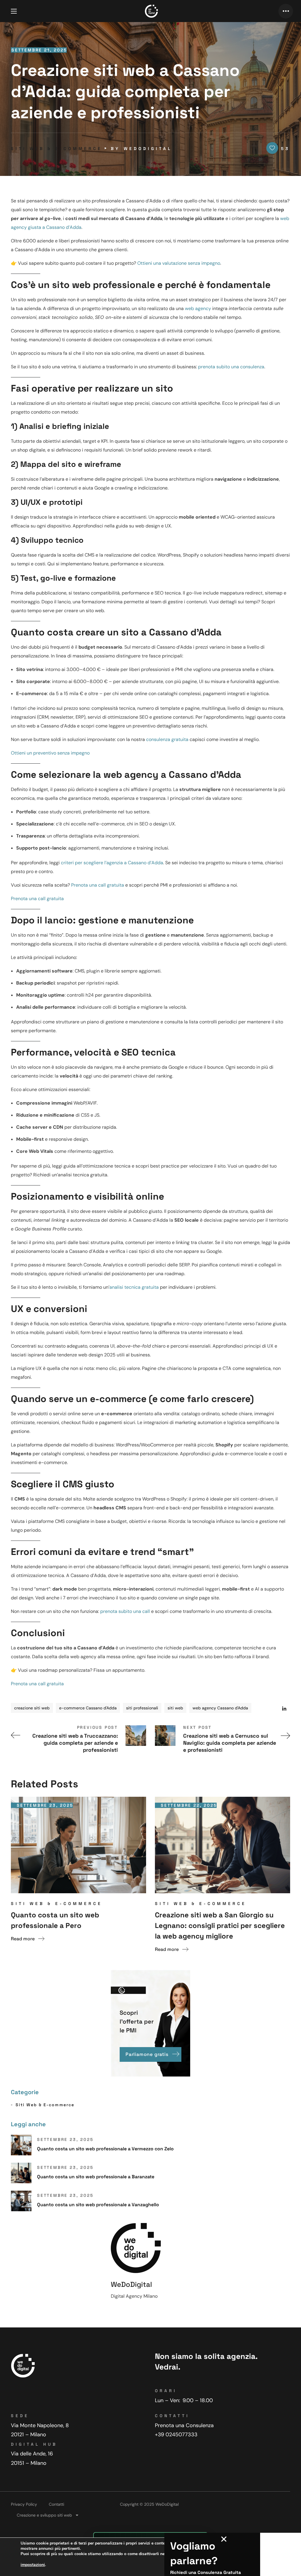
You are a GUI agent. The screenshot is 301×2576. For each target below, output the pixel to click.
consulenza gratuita (167, 739)
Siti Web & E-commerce (57, 149)
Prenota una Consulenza (184, 2425)
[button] (224, 2539)
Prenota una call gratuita (98, 885)
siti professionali (142, 1708)
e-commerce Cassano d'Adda (88, 1708)
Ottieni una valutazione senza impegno (179, 263)
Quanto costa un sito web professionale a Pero (55, 1920)
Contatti (56, 2504)
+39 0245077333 (176, 2435)
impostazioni (33, 2565)
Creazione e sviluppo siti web (44, 2515)
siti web (175, 1708)
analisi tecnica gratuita (134, 1287)
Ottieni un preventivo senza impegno (50, 753)
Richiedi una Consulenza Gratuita (206, 2572)
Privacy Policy (24, 2504)
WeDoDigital (148, 149)
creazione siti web (32, 1708)
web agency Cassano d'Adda (220, 1708)
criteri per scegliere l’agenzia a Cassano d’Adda (112, 863)
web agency (198, 308)
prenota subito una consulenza (231, 367)
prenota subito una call (125, 1611)
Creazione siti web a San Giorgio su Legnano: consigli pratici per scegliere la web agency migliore (220, 1925)
